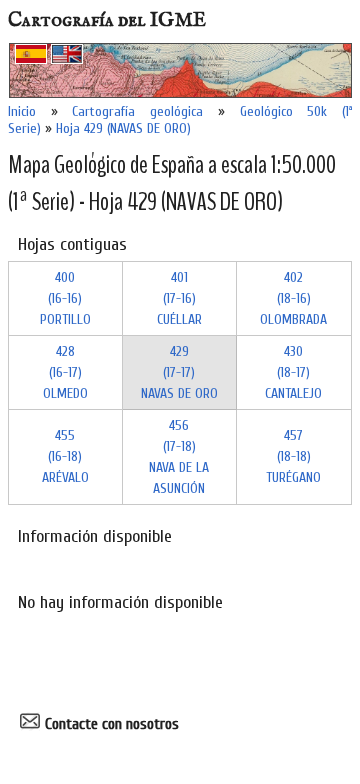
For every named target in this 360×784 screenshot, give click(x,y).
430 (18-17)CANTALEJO (293, 372)
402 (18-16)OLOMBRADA (293, 298)
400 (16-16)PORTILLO (65, 298)
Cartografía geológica (137, 111)
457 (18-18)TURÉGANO (293, 456)
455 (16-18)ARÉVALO (65, 456)
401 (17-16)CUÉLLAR (179, 298)
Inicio (22, 111)
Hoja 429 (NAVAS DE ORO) (123, 128)
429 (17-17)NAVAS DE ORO (179, 372)
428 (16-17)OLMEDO (65, 372)
